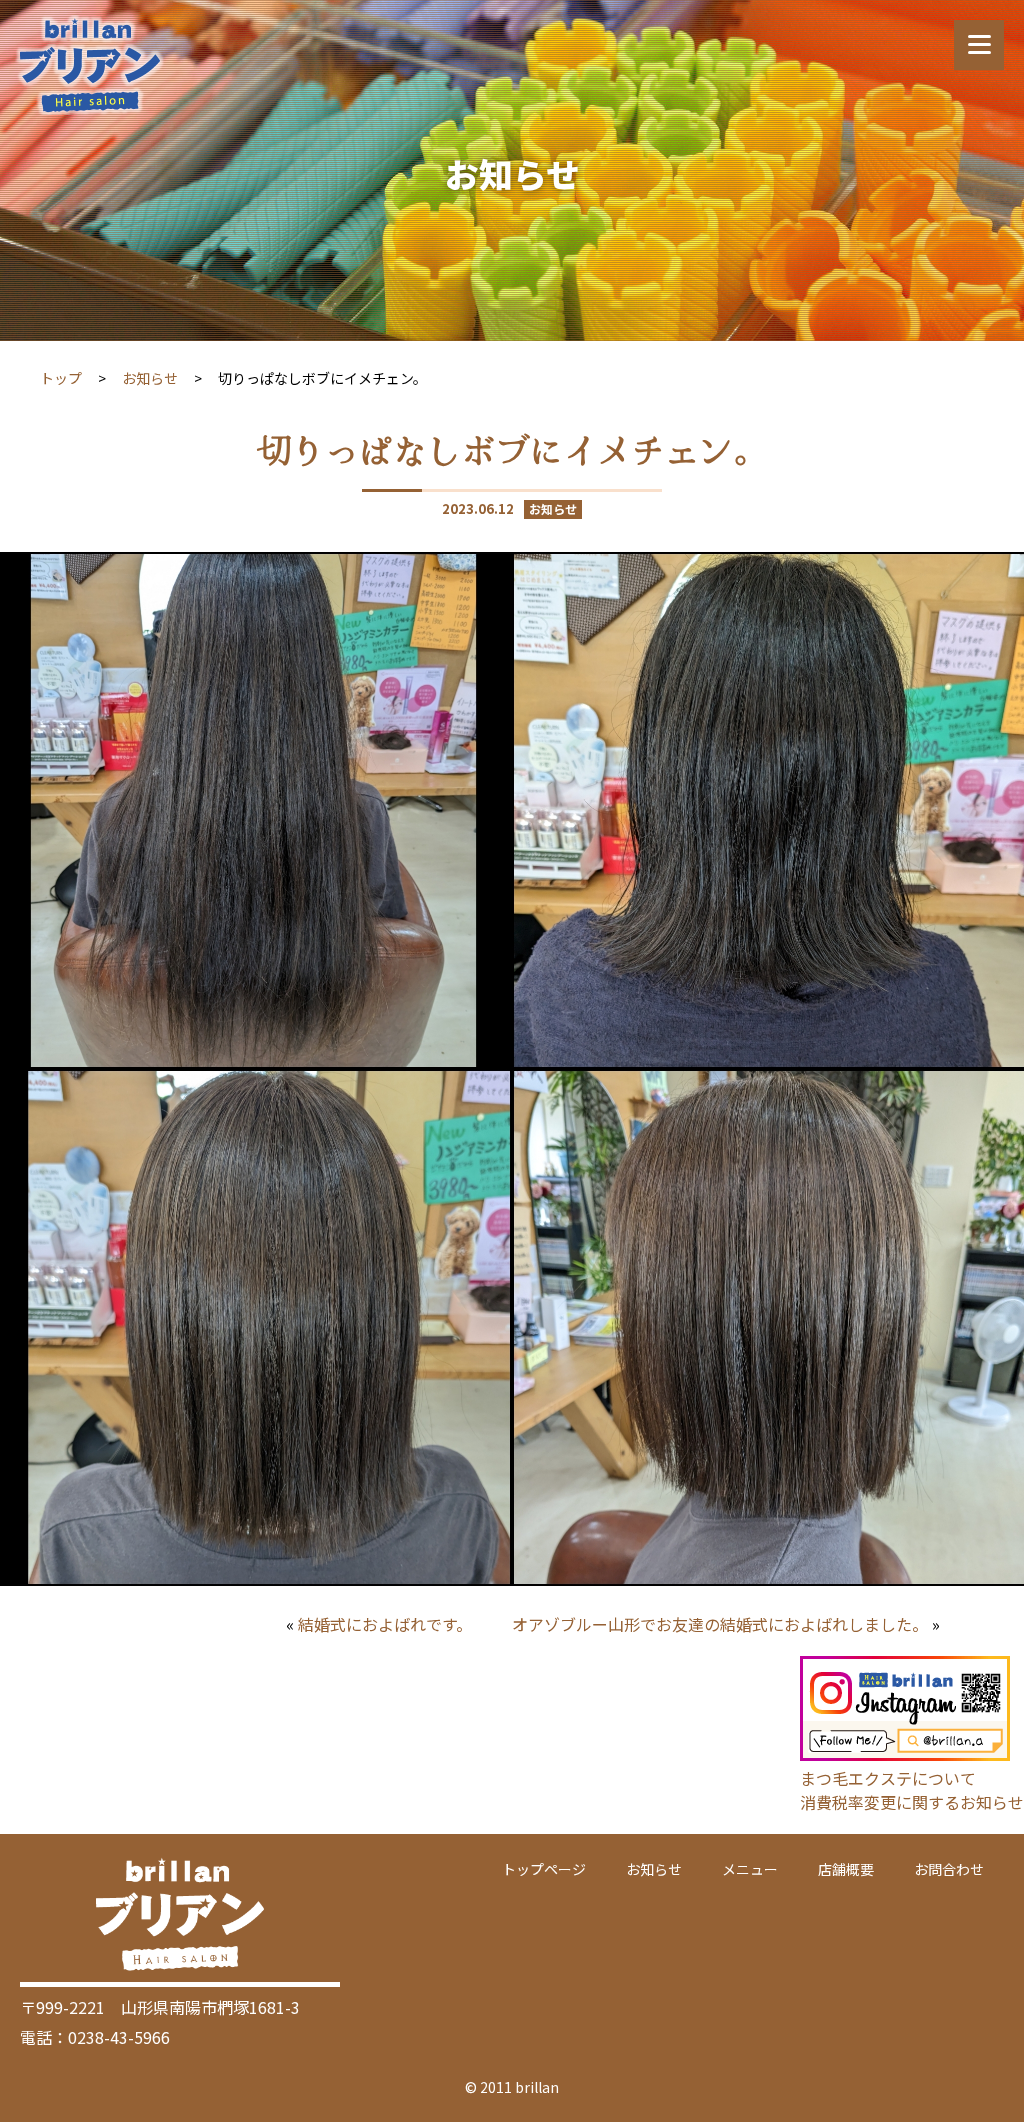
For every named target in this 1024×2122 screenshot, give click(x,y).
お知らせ (150, 378)
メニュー (750, 1869)
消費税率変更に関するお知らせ (912, 1802)
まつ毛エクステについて (888, 1778)
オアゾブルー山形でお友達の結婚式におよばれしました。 (720, 1624)
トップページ (544, 1869)
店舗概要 (846, 1869)
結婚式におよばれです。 (385, 1624)
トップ (61, 378)
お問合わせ (949, 1869)
